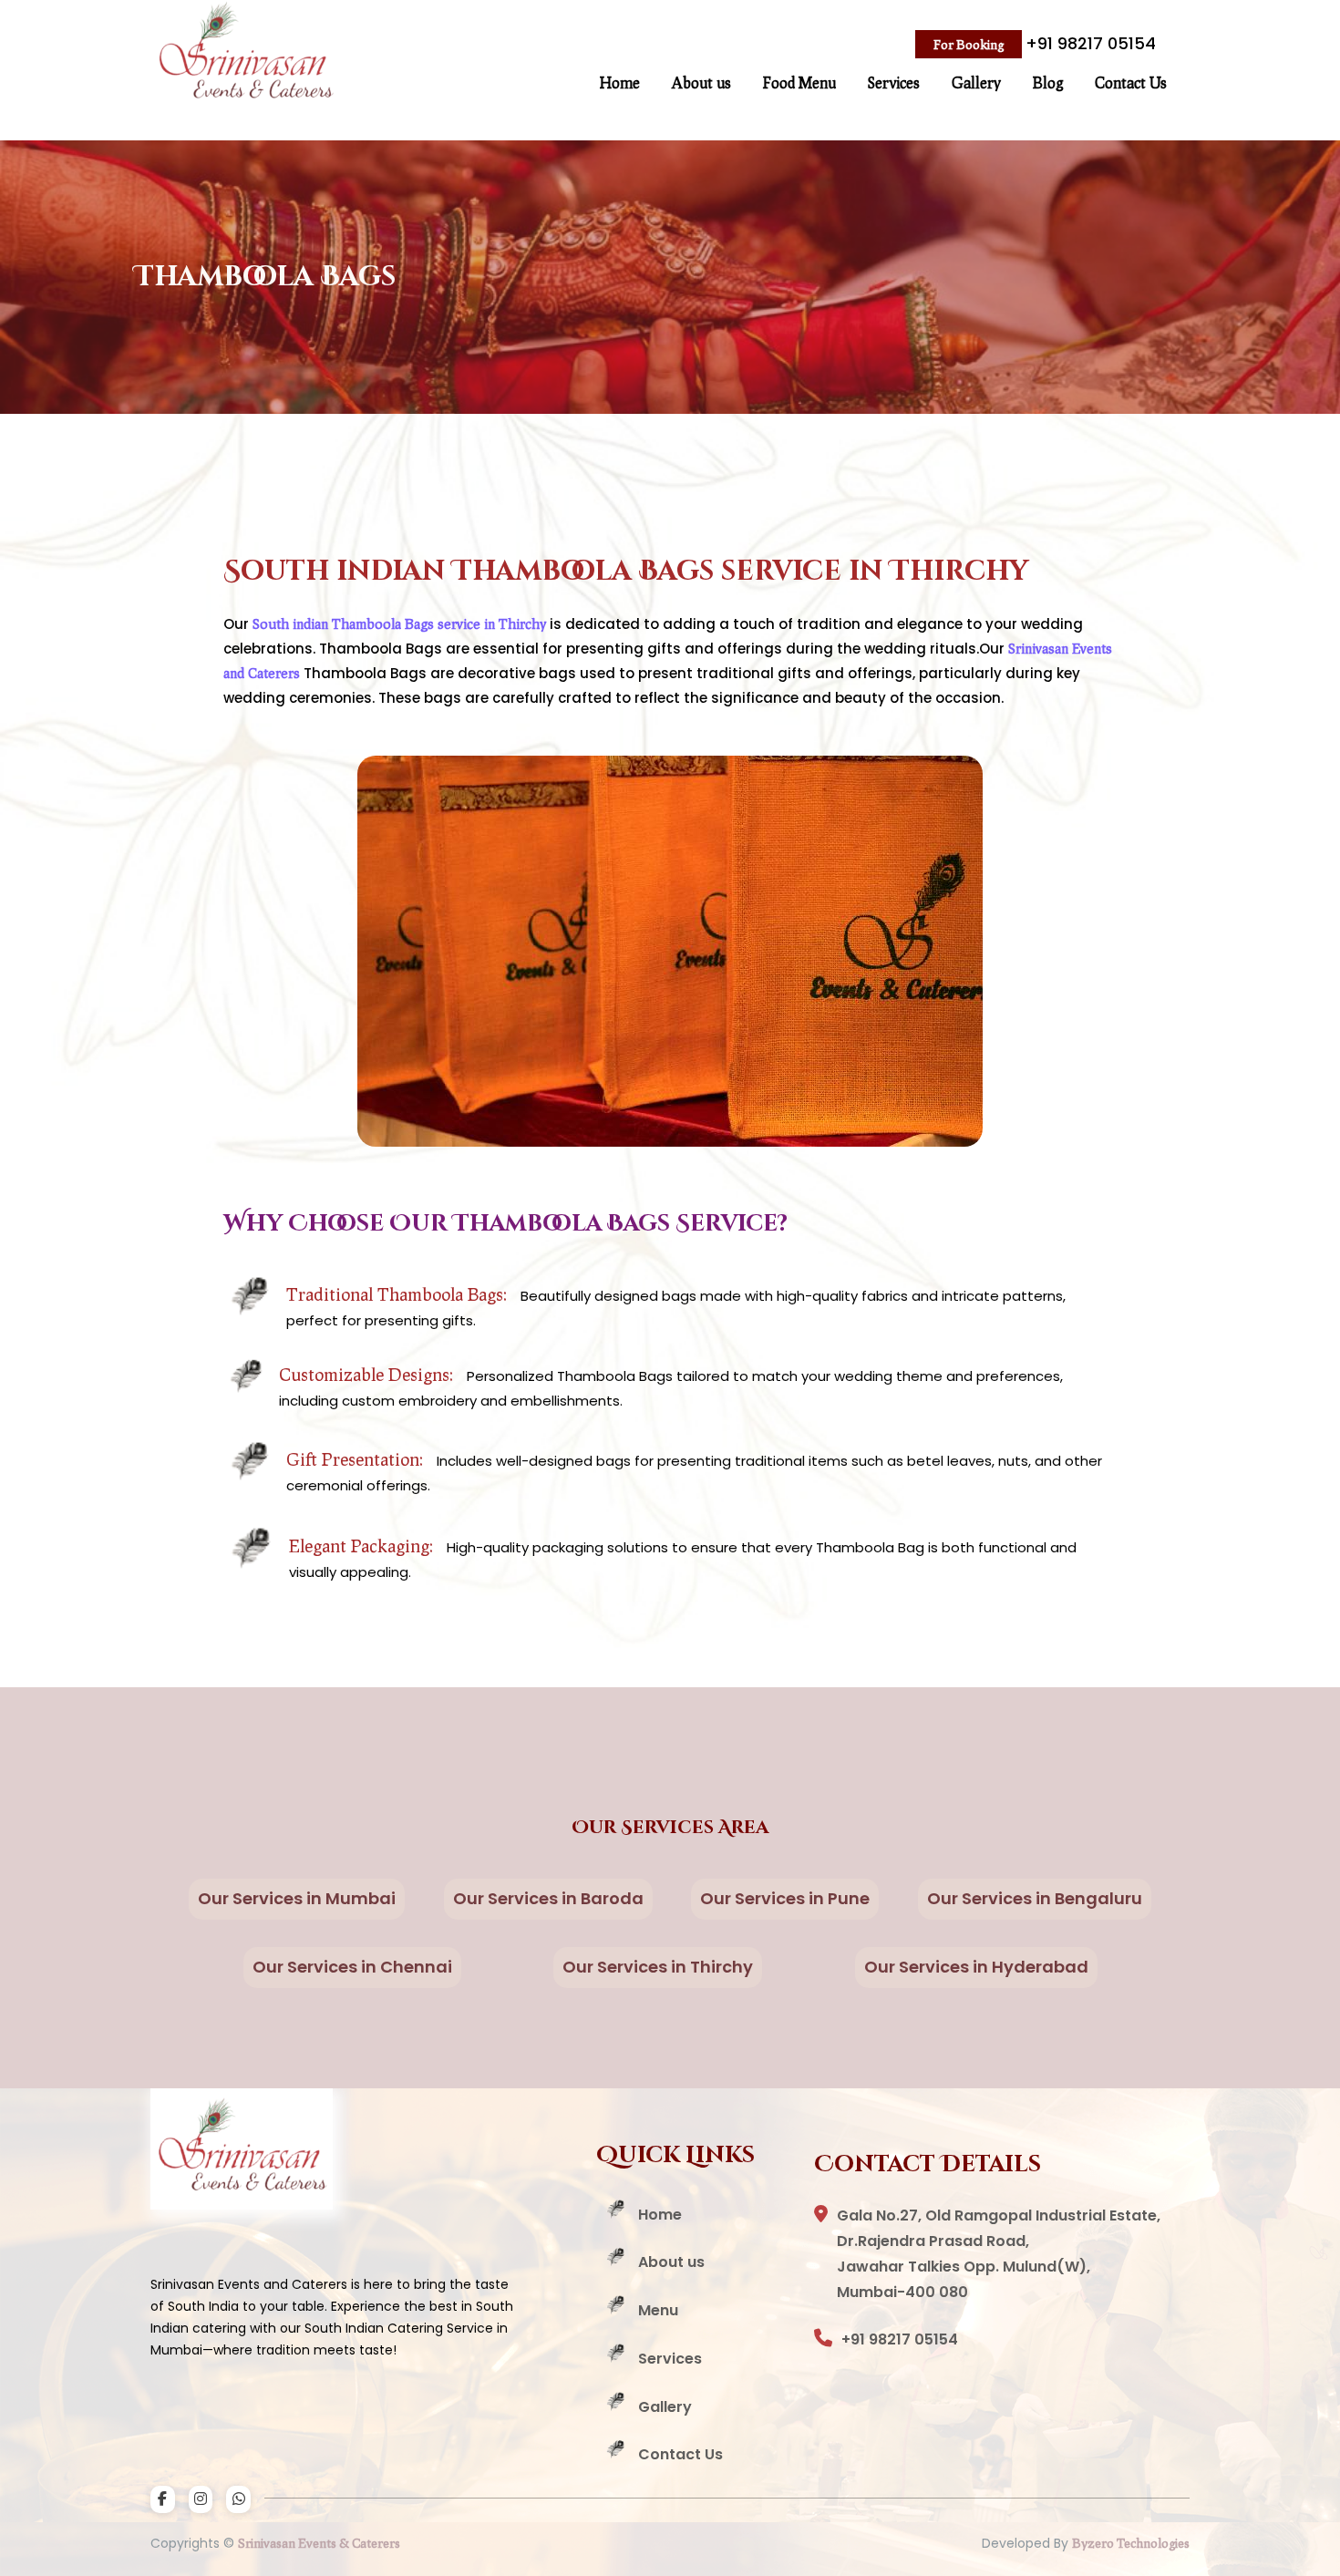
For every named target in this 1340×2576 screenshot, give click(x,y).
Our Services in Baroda (548, 1898)
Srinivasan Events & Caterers (319, 2543)
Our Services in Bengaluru (1035, 1898)
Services (894, 82)
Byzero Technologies (1131, 2543)
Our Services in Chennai (352, 1967)
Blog (1048, 82)
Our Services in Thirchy (658, 1967)
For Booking (969, 44)
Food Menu (799, 82)
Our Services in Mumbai (297, 1898)
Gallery (976, 82)
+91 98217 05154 (1091, 43)
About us (701, 82)
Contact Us (1131, 82)
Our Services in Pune (785, 1898)
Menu (658, 2310)
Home (620, 82)
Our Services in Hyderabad (976, 1967)
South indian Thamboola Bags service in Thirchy (401, 623)
